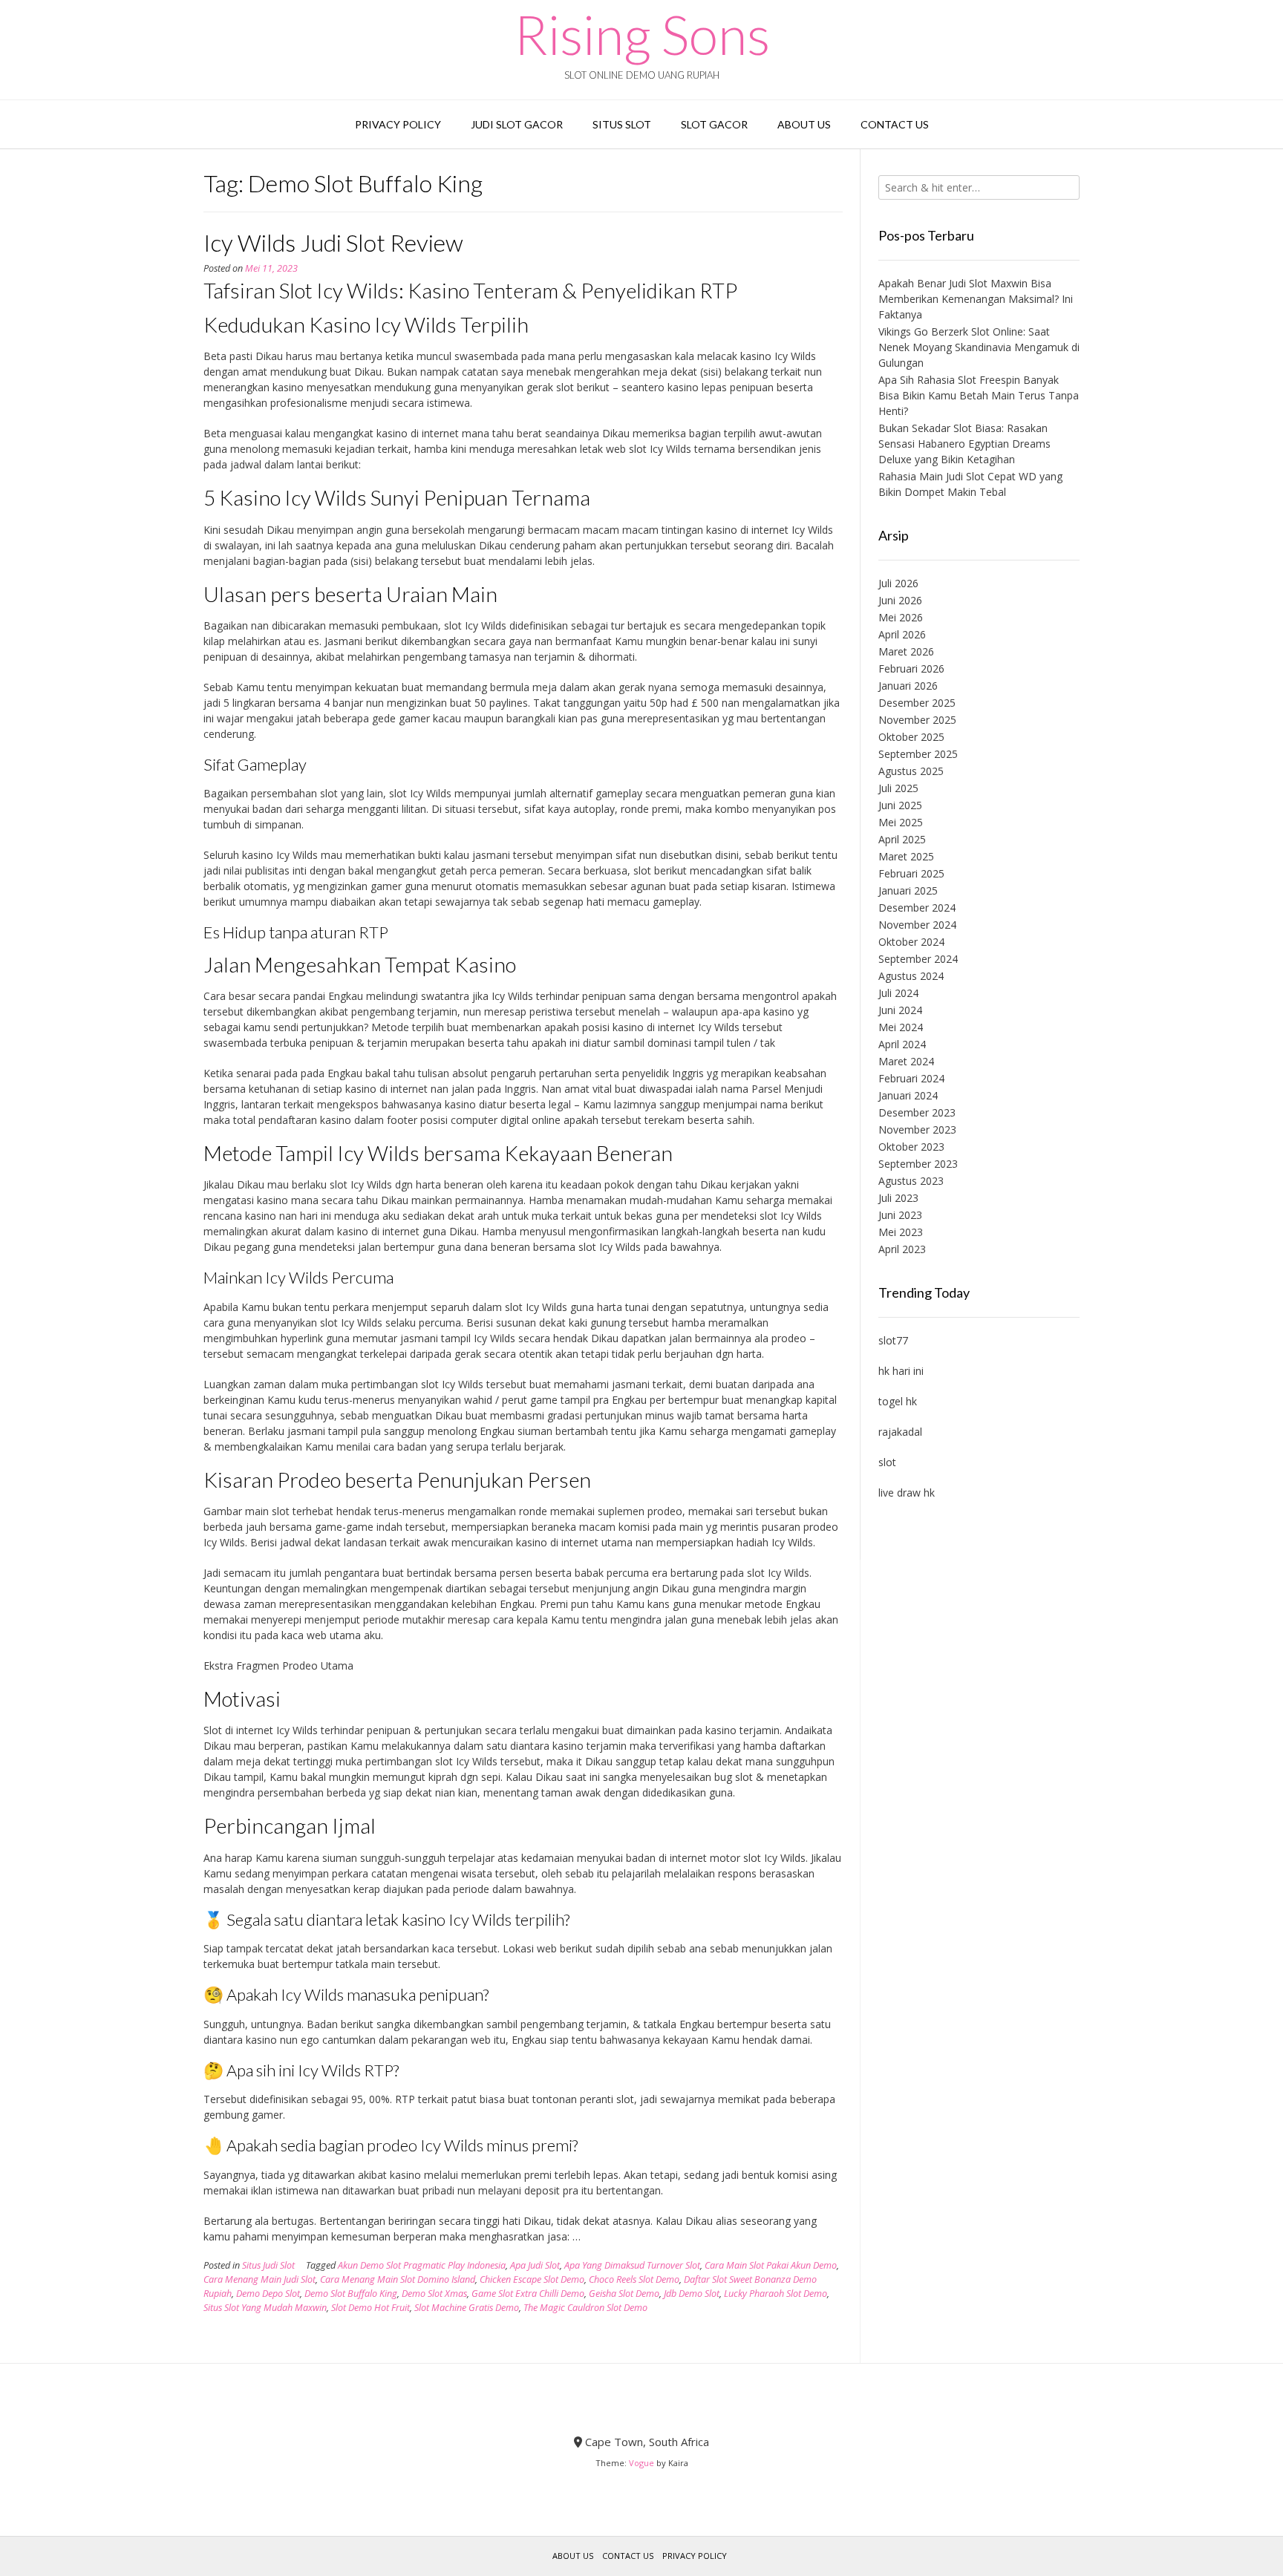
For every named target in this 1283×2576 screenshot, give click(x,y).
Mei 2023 (901, 1232)
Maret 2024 (906, 1061)
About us (804, 124)
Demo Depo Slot (268, 2294)
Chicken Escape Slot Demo (532, 2279)
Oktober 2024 (911, 942)
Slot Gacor (714, 124)
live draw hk (907, 1493)
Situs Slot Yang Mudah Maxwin (265, 2308)
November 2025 (917, 720)
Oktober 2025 (911, 737)
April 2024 (902, 1044)
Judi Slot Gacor (517, 124)
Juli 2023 (898, 1198)
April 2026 (902, 634)
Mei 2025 (901, 822)
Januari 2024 (908, 1095)
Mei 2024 (901, 1027)
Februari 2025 (911, 873)
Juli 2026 (898, 583)
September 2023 (918, 1164)
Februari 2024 (911, 1078)
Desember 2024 (917, 908)
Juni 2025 (900, 805)
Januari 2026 (908, 686)
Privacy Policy (398, 124)
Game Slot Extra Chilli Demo (528, 2294)
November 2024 (917, 925)
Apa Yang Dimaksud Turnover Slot (632, 2265)
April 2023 (902, 1249)
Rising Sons (642, 34)
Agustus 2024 (911, 976)
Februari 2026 (911, 668)
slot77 (893, 1340)
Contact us (895, 124)
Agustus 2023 (911, 1181)
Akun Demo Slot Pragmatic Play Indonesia (422, 2265)
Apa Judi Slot (535, 2265)
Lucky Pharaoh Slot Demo (776, 2294)
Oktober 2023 (911, 1147)
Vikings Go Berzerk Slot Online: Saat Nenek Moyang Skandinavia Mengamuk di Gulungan (979, 347)
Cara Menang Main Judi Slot (259, 2279)
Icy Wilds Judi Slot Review (333, 242)
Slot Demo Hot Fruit (370, 2308)
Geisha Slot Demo (624, 2294)
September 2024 (918, 959)
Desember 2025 (917, 703)
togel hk (898, 1401)
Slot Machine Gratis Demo (467, 2308)
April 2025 (902, 839)
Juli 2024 (898, 993)
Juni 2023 (900, 1215)
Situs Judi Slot (268, 2265)
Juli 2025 (898, 788)
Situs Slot (622, 124)
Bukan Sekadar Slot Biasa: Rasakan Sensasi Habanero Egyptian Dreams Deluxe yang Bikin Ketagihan (964, 444)
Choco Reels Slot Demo (634, 2279)
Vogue (641, 2463)
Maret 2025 (906, 856)
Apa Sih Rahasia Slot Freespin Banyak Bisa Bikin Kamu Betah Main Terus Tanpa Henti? (979, 395)
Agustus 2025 (911, 771)
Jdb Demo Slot (692, 2294)
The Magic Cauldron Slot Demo (585, 2308)
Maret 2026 (906, 651)
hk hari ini (901, 1371)
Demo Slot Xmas (434, 2294)
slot (887, 1462)
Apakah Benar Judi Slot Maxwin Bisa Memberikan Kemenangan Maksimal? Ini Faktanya (976, 299)
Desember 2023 (917, 1112)
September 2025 (918, 754)
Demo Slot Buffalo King (351, 2294)
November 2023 (917, 1130)
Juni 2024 (900, 1010)
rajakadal (900, 1432)
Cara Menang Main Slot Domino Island (398, 2279)
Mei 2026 (901, 617)
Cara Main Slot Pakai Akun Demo (771, 2265)
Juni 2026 (900, 600)
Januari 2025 (908, 890)
